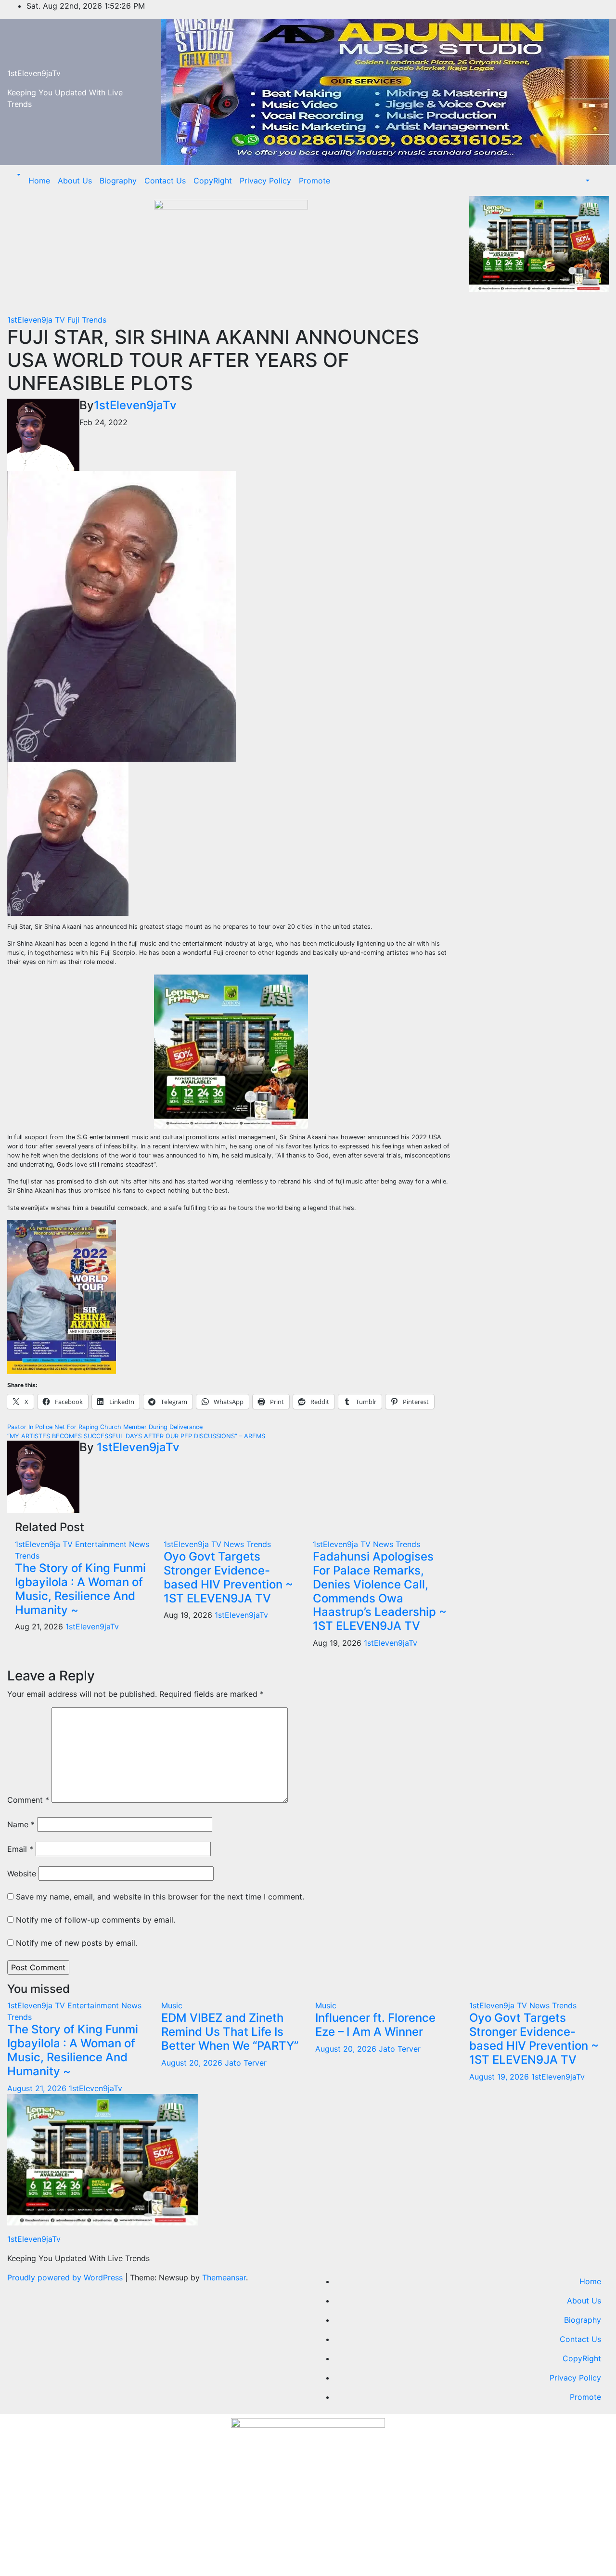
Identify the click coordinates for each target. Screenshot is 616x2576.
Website (22, 1873)
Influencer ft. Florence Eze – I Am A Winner (375, 2025)
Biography (118, 181)
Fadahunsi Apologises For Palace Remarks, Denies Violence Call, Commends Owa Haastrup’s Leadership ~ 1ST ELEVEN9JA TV (380, 1591)
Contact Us (165, 181)
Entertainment (102, 1544)
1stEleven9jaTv (34, 73)
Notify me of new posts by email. (77, 1943)
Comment (28, 1800)
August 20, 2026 (193, 2063)
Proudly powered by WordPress (66, 2277)
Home (39, 181)
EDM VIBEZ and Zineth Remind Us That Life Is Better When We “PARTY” (230, 2032)
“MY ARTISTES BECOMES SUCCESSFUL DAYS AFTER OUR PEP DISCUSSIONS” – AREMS (136, 1436)
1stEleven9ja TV (37, 320)
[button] (18, 175)
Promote (314, 181)
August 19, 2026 (500, 2077)
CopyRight (213, 181)
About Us (75, 181)
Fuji (75, 320)
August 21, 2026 (38, 2088)
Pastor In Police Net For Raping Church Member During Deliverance (105, 1427)
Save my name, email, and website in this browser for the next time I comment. (160, 1897)
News (139, 1544)
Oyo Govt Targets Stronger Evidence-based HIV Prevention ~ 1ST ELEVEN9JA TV (228, 1577)
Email (20, 1849)
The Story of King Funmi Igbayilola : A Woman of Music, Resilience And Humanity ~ (80, 1589)
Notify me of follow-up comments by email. (96, 1920)
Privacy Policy (265, 181)
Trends (94, 320)
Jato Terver (246, 2063)
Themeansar (224, 2277)
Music (172, 2005)
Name (21, 1824)
